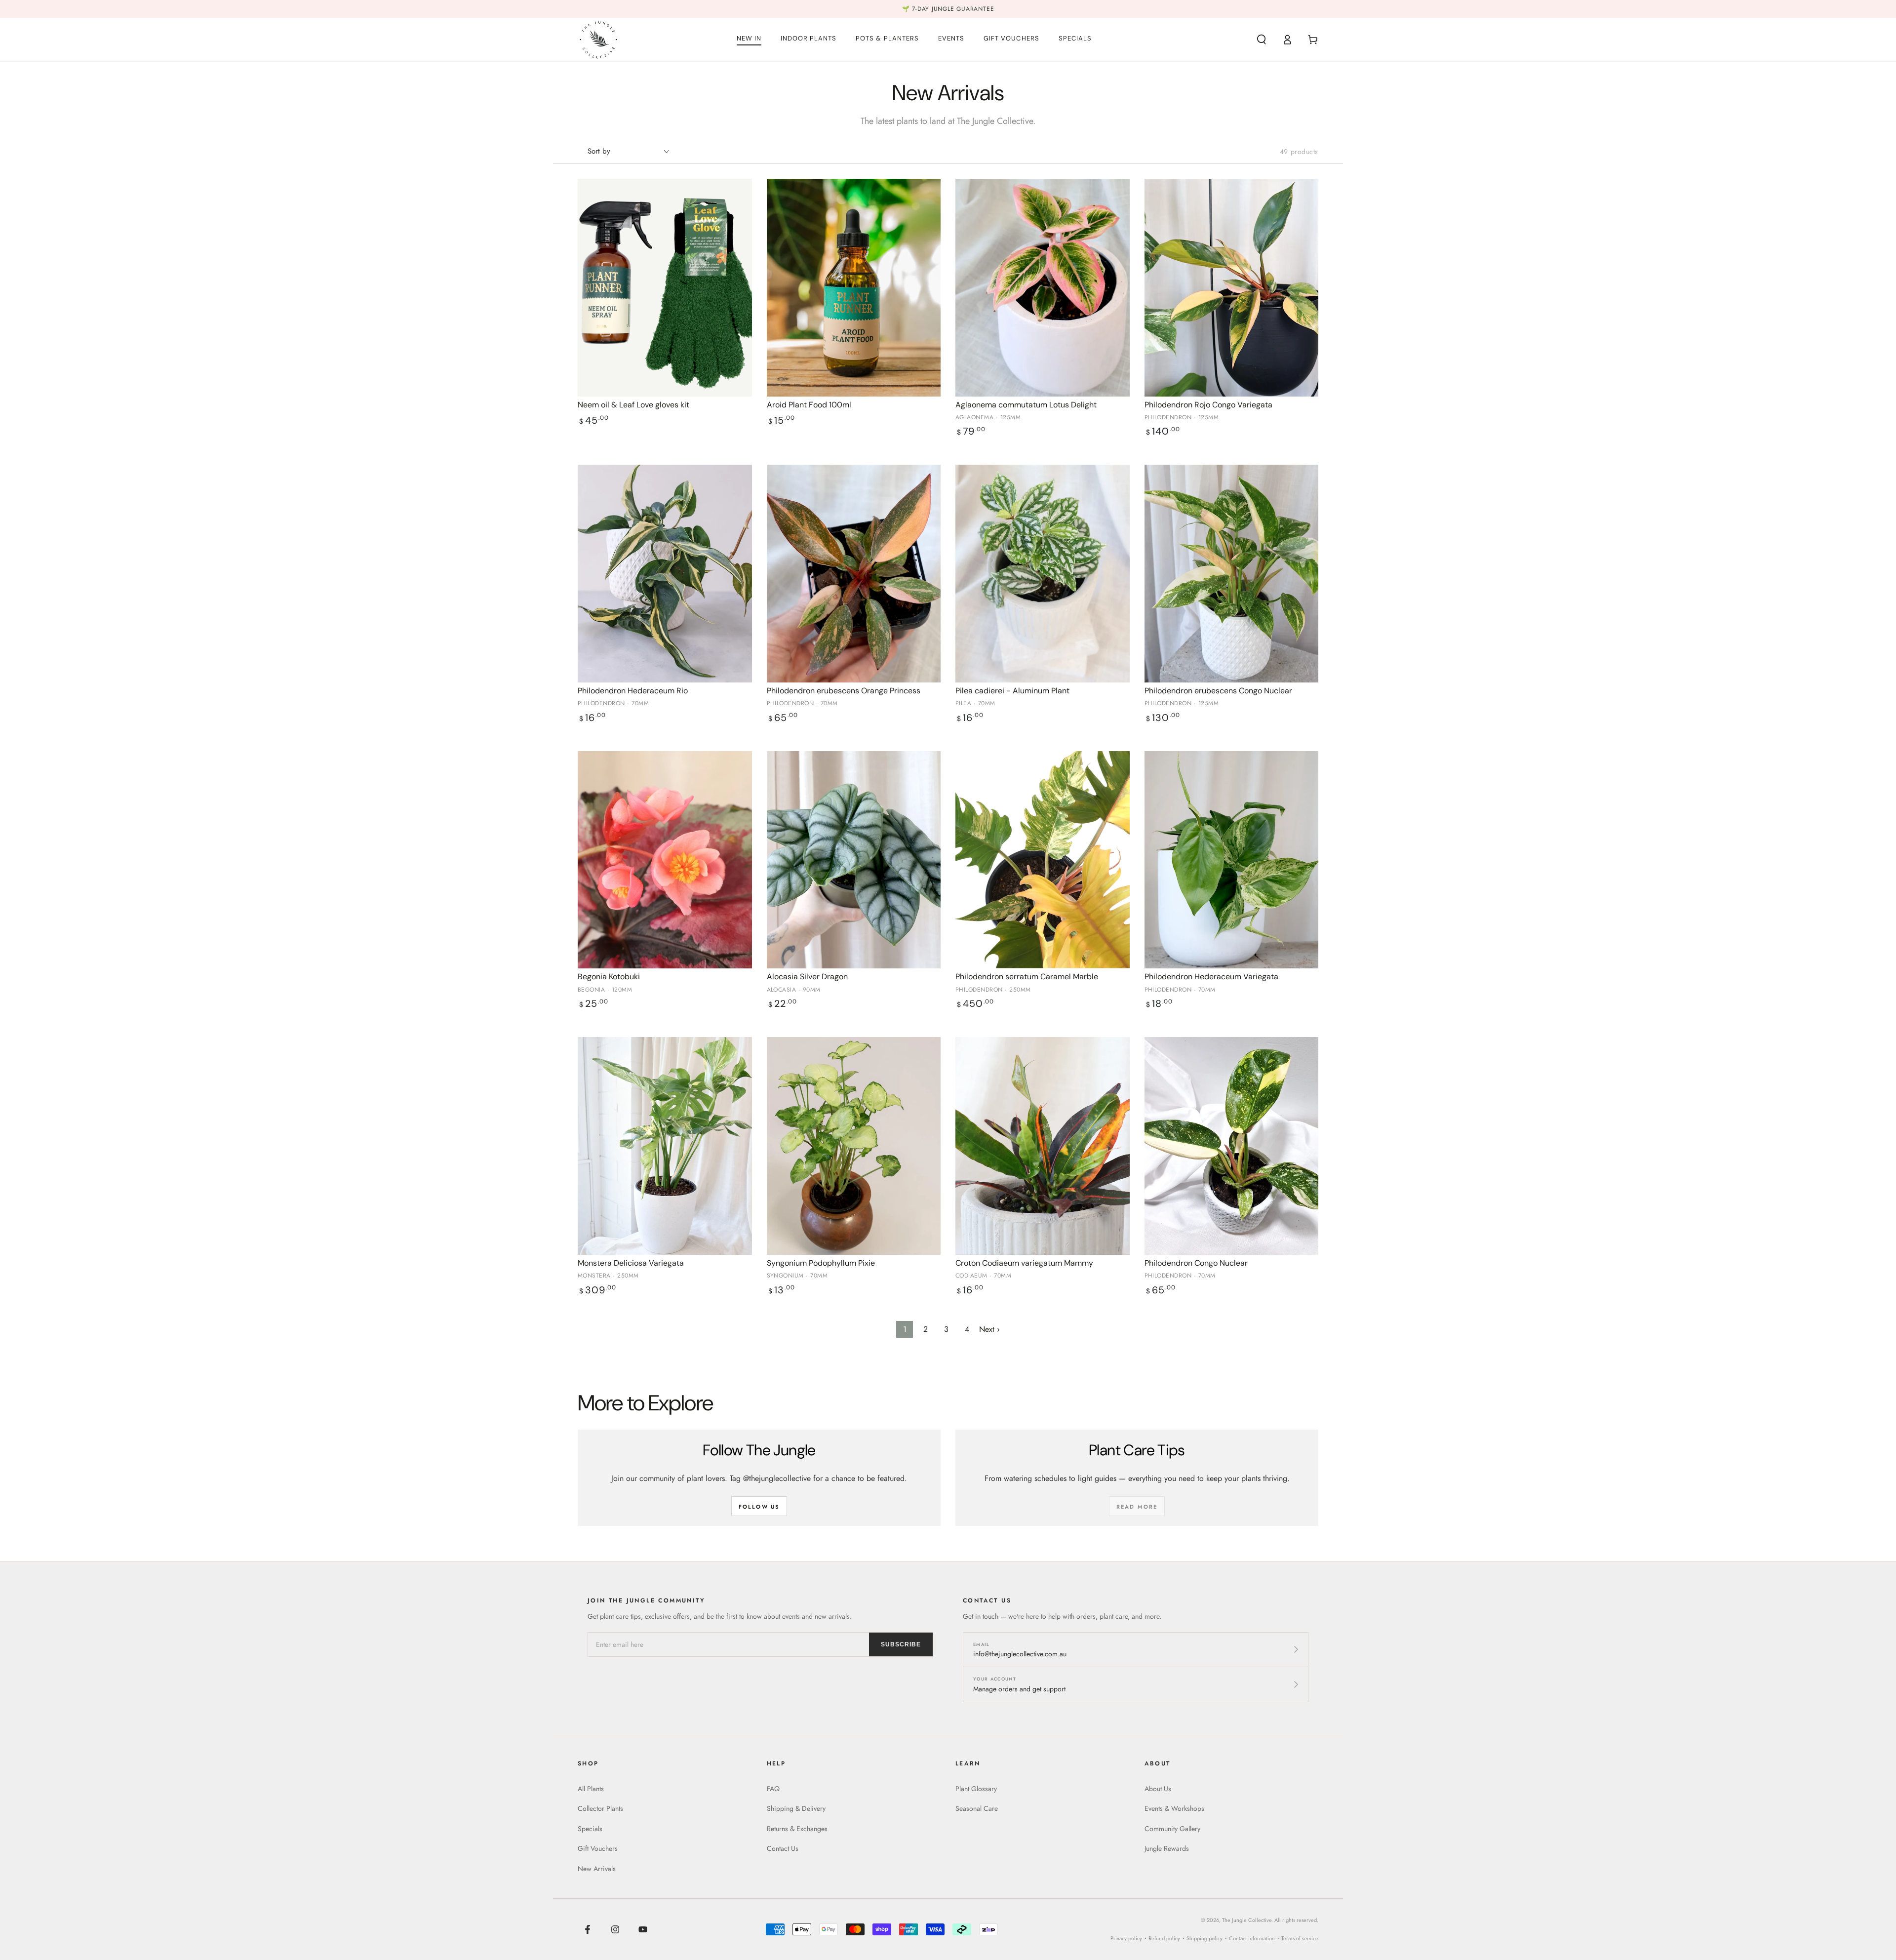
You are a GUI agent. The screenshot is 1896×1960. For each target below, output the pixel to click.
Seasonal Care (977, 1808)
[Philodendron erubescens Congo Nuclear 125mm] (1232, 574)
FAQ (773, 1789)
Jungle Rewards (1167, 1848)
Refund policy (1164, 1938)
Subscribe (901, 1644)
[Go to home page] (598, 40)
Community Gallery (1172, 1829)
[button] (1262, 40)
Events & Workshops (1174, 1808)
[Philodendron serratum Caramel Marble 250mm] (1043, 860)
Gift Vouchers (598, 1848)
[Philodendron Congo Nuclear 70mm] (1232, 1146)
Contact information (1252, 1938)
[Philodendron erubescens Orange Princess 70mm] (854, 574)
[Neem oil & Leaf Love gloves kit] (665, 288)
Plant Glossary (976, 1789)
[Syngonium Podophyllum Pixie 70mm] (854, 1146)
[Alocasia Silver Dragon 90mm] (854, 860)
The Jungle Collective (1247, 1920)
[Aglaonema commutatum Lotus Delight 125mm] (1043, 288)
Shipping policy (1205, 1938)
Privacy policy (1126, 1938)
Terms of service (1300, 1938)
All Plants (591, 1789)
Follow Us (759, 1507)
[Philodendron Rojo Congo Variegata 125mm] (1232, 288)
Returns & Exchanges (797, 1829)
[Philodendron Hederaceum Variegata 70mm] (1232, 860)
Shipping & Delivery (796, 1808)
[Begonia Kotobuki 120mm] (665, 860)
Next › (989, 1329)
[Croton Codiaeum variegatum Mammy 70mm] (1043, 1146)
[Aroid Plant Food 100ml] (854, 288)
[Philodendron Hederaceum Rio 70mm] (665, 574)
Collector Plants (600, 1808)
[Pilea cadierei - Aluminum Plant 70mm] (1043, 574)
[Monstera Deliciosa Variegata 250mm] (665, 1146)
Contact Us (783, 1848)
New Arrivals (597, 1869)
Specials (590, 1829)
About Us (1158, 1789)
